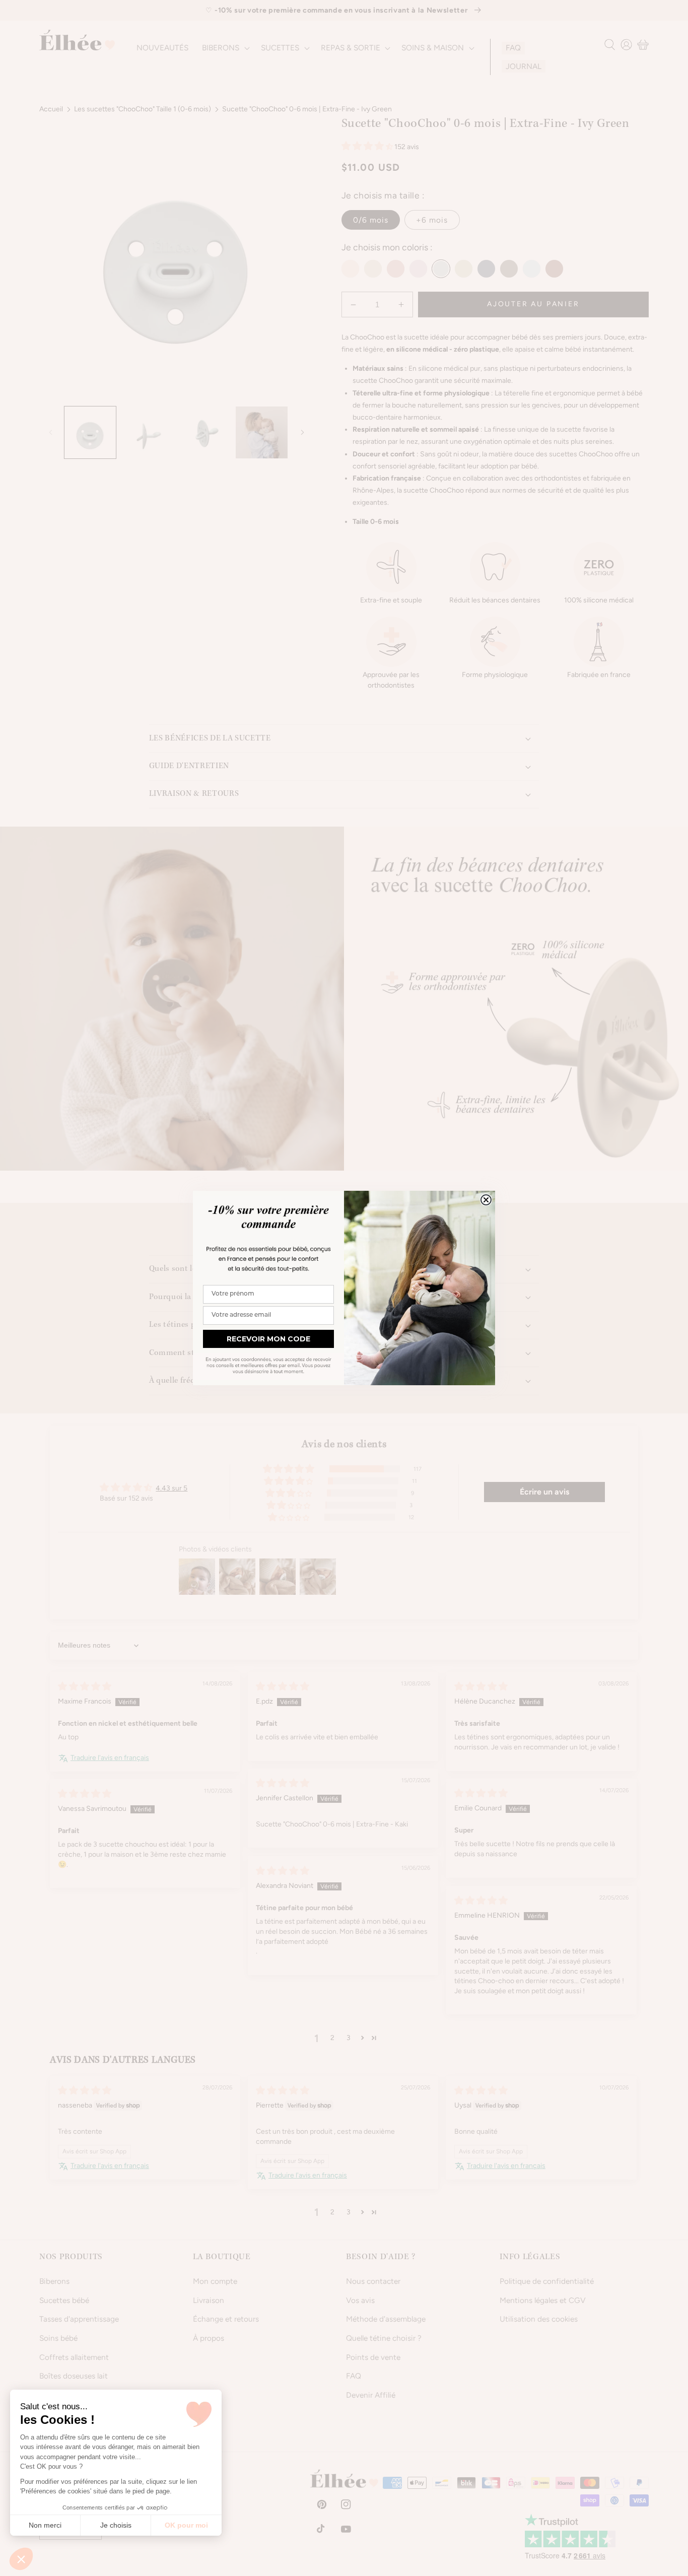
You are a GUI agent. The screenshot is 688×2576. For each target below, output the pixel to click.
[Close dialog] (486, 1200)
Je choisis (116, 2525)
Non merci (45, 2525)
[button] (21, 2559)
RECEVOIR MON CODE (268, 1339)
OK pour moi (186, 2525)
